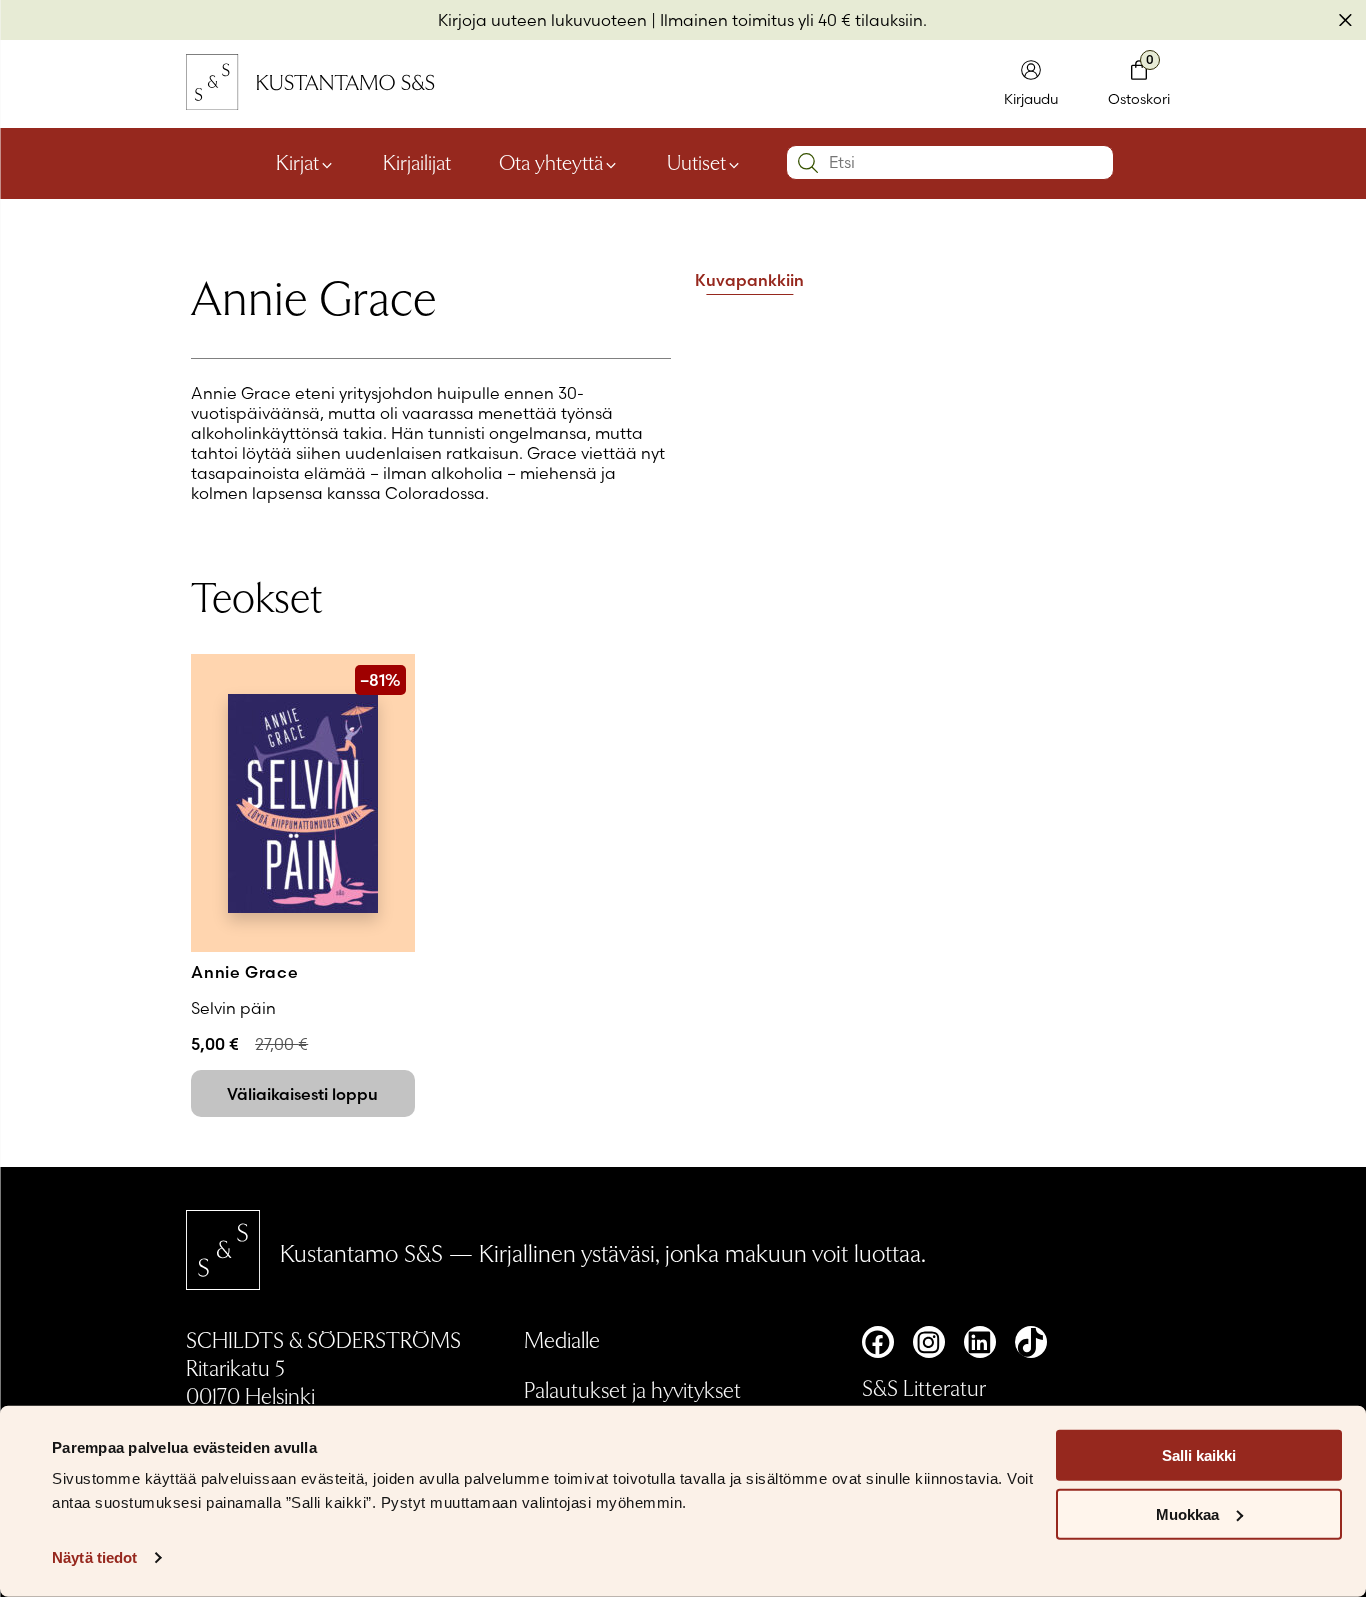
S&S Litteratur (924, 1387)
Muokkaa (1187, 1514)
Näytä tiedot (94, 1557)
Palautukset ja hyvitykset (632, 1389)
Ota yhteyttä (551, 162)
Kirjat (297, 162)
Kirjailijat (417, 162)
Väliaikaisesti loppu (302, 1094)
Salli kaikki (1199, 1455)
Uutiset (696, 162)
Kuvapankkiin (749, 281)
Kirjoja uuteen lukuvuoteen (542, 20)
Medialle (562, 1339)
